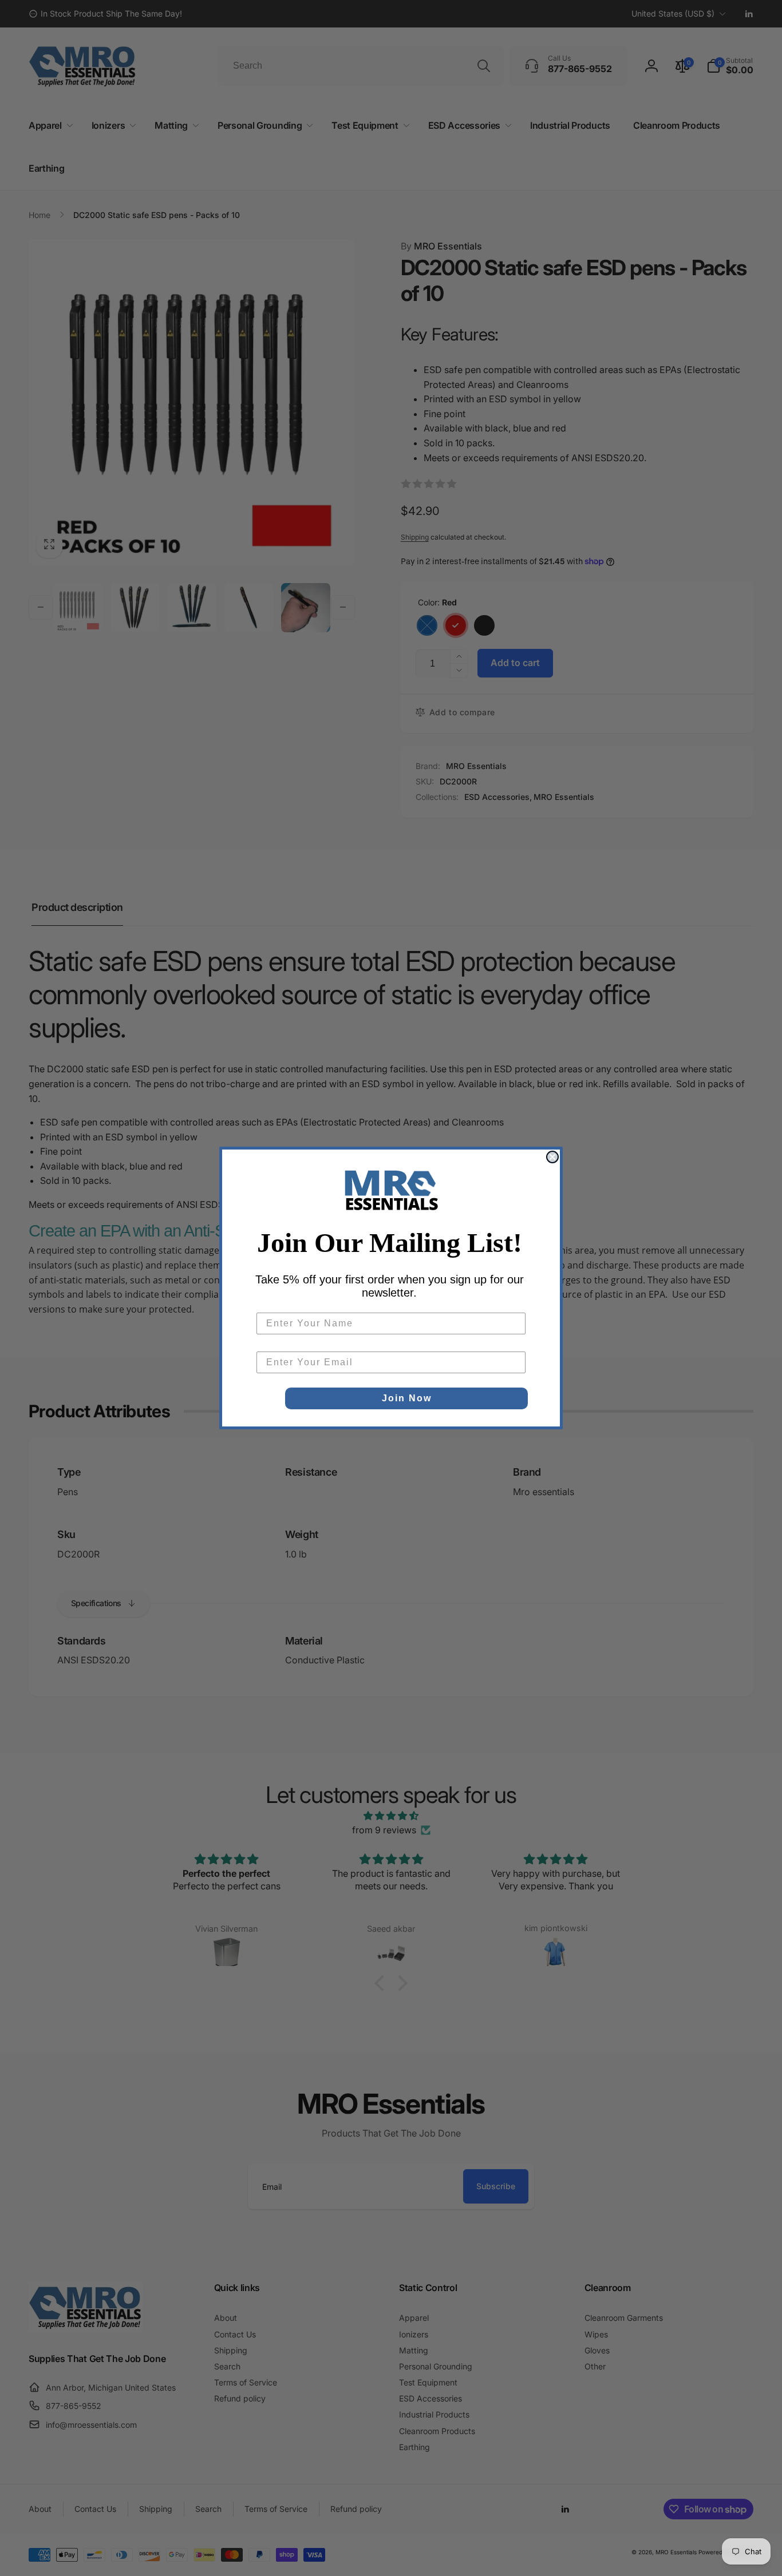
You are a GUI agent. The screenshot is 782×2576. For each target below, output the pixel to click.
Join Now (407, 1398)
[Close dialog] (552, 1157)
